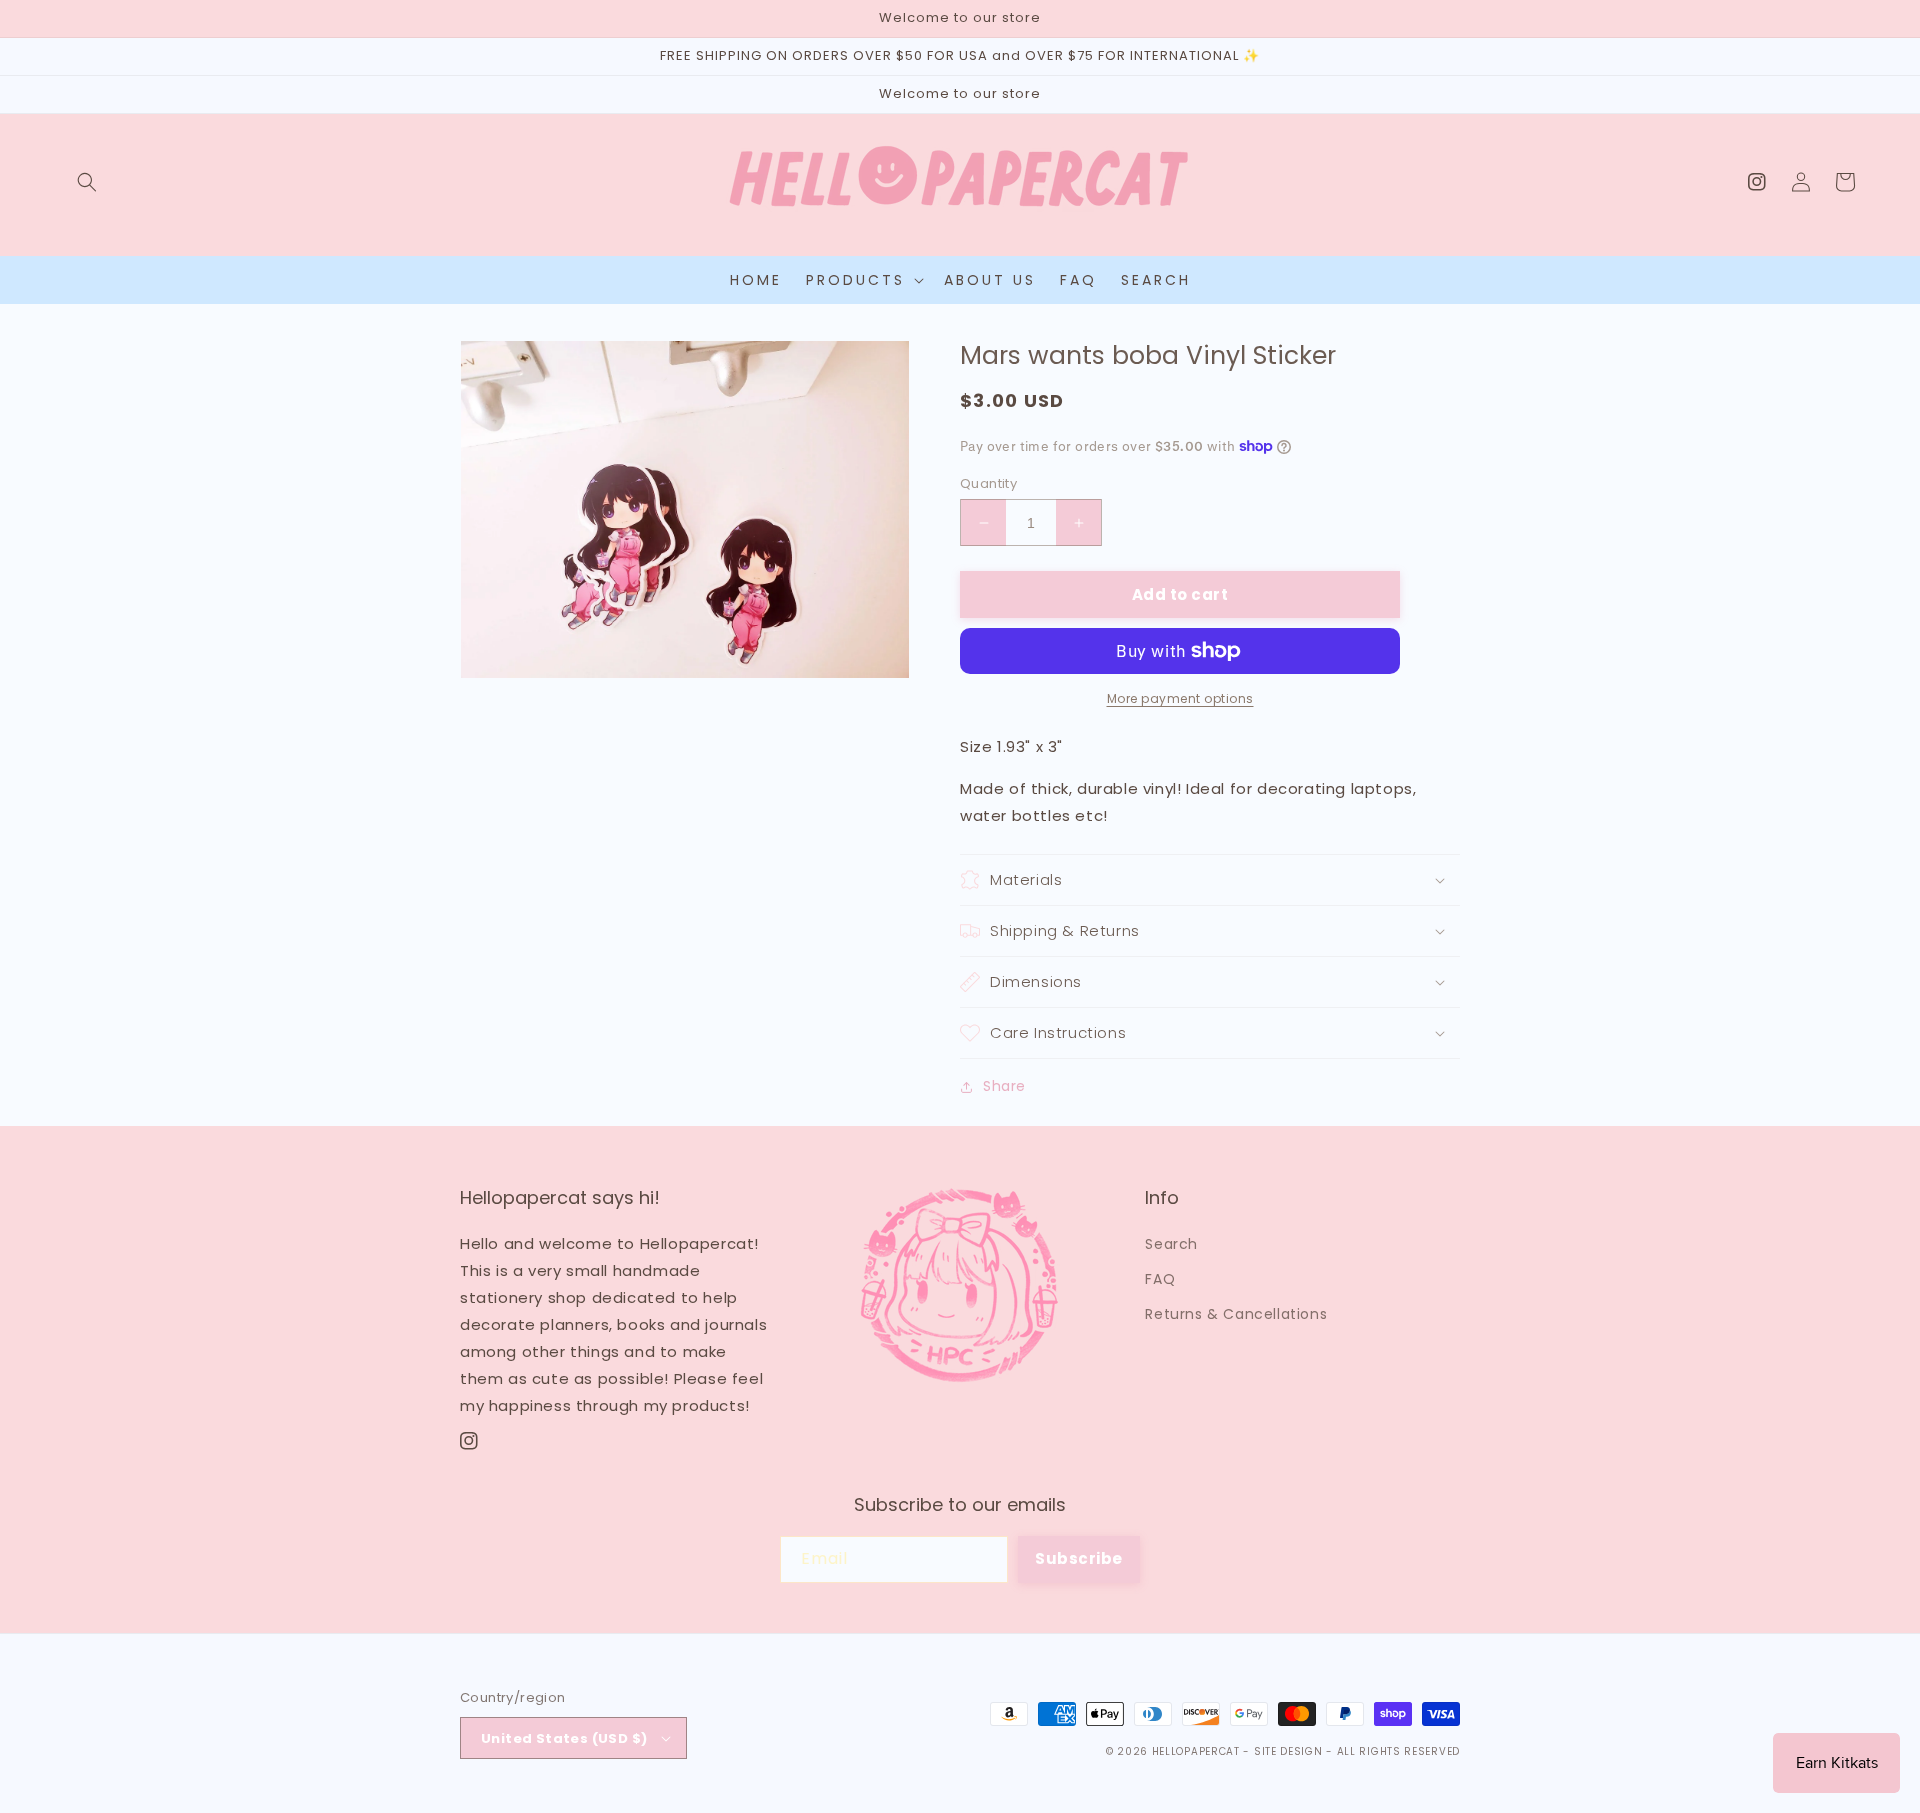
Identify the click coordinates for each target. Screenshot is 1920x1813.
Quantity (988, 483)
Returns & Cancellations (1236, 1314)
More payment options (1180, 698)
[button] (87, 182)
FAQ (1160, 1279)
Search (1171, 1244)
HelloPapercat (1196, 1751)
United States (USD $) (564, 1738)
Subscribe (1079, 1558)
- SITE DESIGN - (1289, 1751)
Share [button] (1004, 1086)
